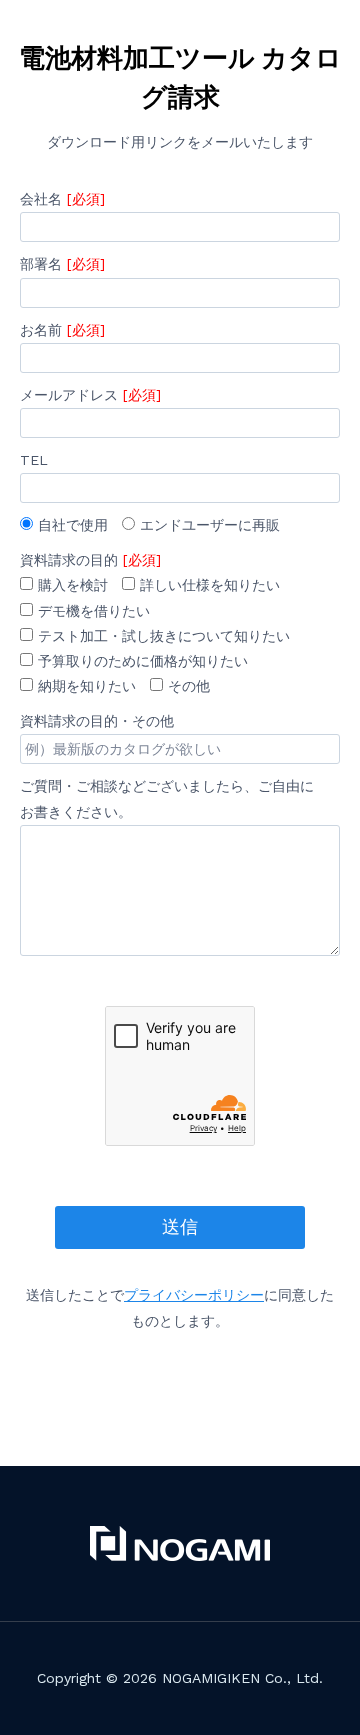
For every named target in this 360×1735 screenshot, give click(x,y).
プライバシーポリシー (194, 1295)
